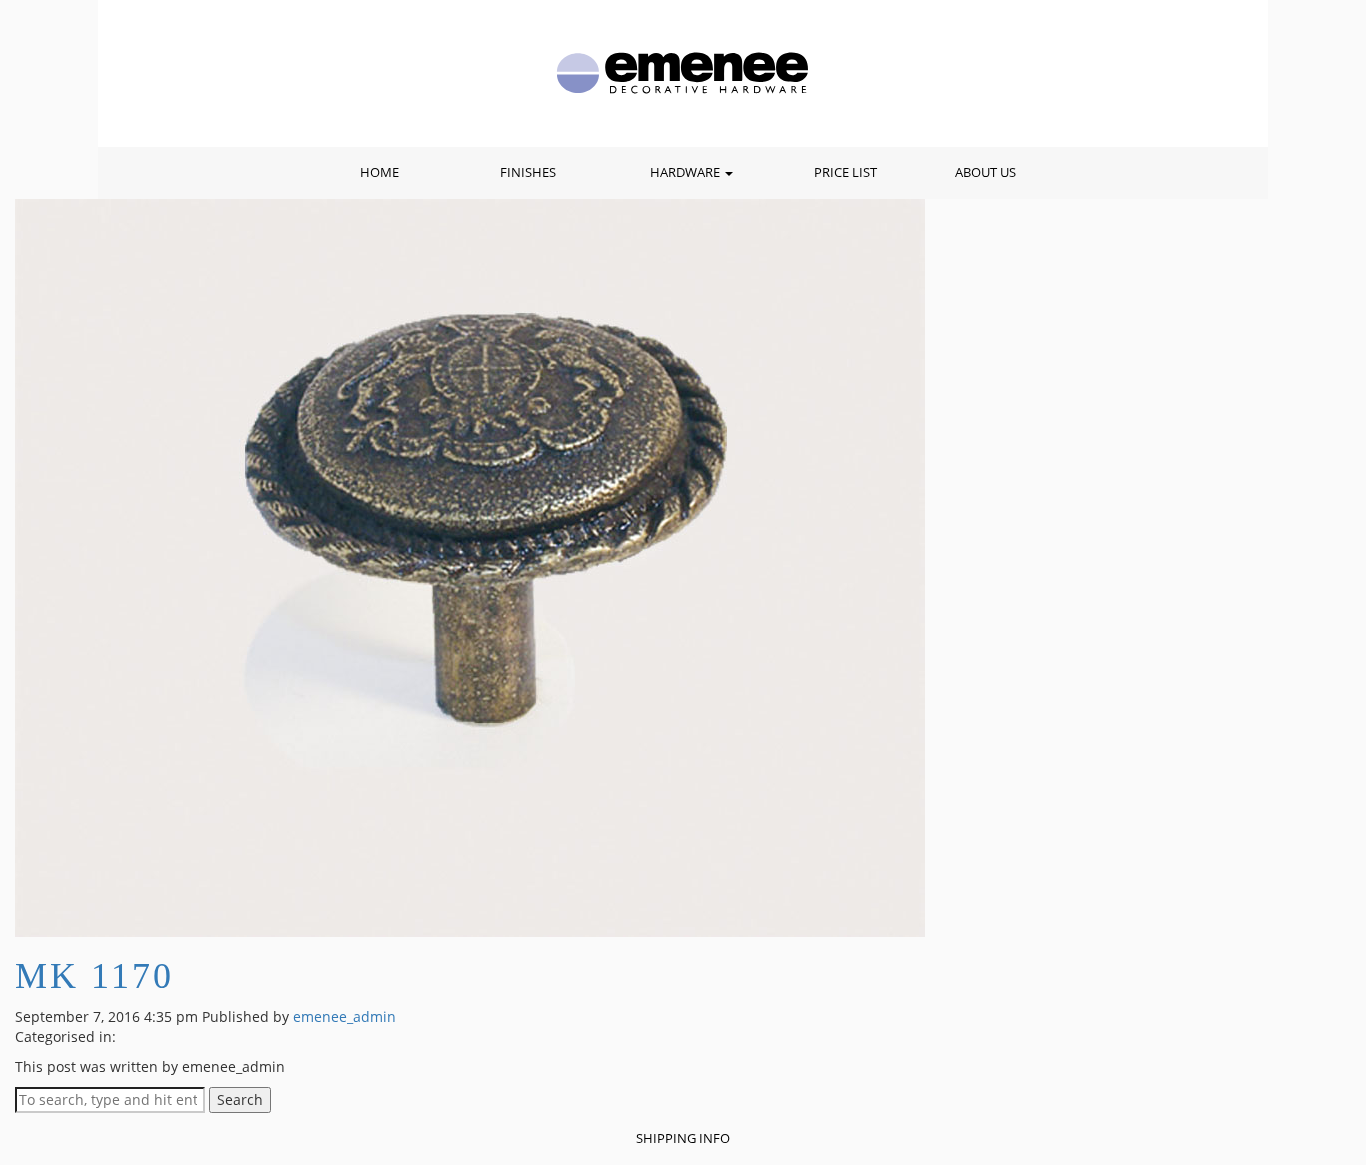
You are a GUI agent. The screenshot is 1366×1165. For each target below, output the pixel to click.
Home (379, 172)
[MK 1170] (470, 566)
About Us (985, 172)
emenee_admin (344, 1016)
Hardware (686, 172)
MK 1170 (94, 976)
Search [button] (240, 1099)
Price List (845, 172)
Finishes (528, 172)
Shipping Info (683, 1138)
